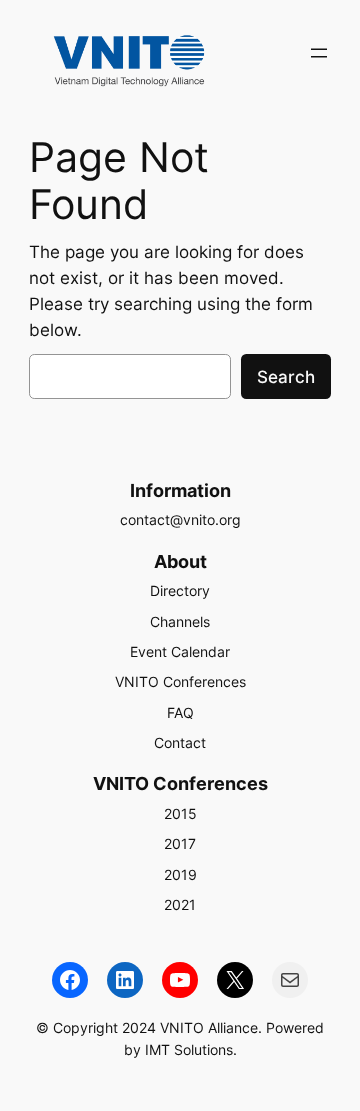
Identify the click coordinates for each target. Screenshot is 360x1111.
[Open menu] (319, 53)
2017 (180, 843)
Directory (180, 590)
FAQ (180, 712)
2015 (180, 813)
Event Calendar (180, 651)
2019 (180, 874)
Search (286, 377)
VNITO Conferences (180, 681)
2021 (180, 904)
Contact (180, 742)
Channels (180, 621)
